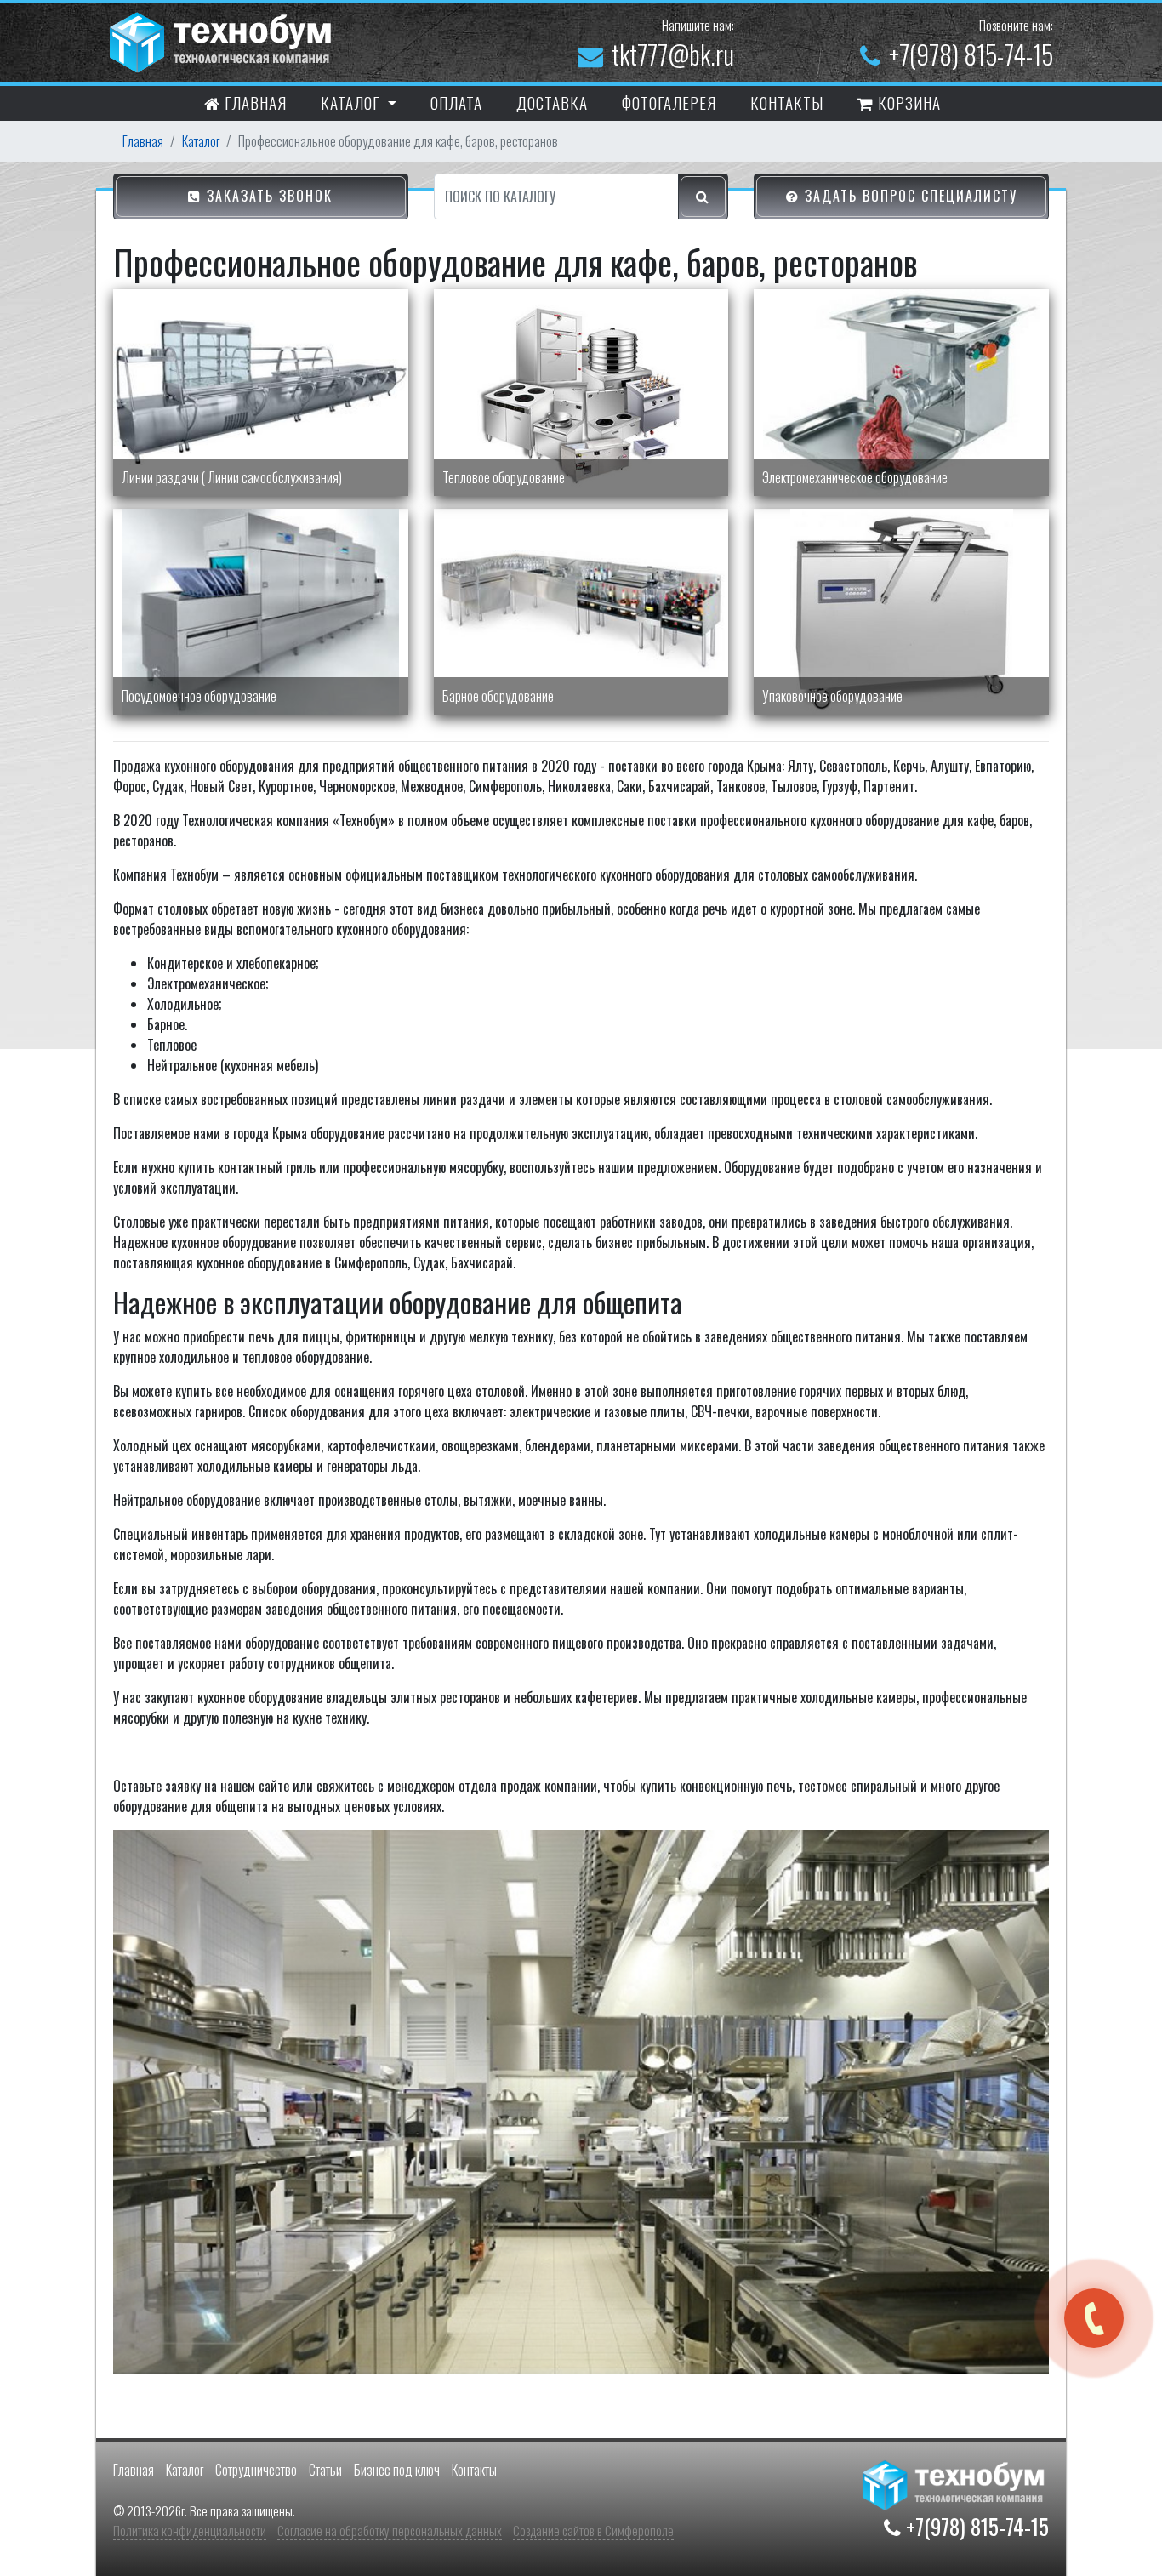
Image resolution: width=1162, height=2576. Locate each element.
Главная (253, 102)
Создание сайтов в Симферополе (593, 2530)
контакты (787, 102)
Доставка (552, 102)
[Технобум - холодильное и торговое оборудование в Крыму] (223, 40)
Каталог (201, 141)
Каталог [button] (352, 102)
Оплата (456, 102)
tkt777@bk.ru (673, 54)
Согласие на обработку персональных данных (390, 2530)
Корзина (907, 102)
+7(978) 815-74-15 (971, 54)
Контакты (474, 2470)
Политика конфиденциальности (190, 2530)
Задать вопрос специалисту (909, 196)
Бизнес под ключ (397, 2470)
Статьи (325, 2470)
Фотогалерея (669, 102)
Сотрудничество (256, 2470)
